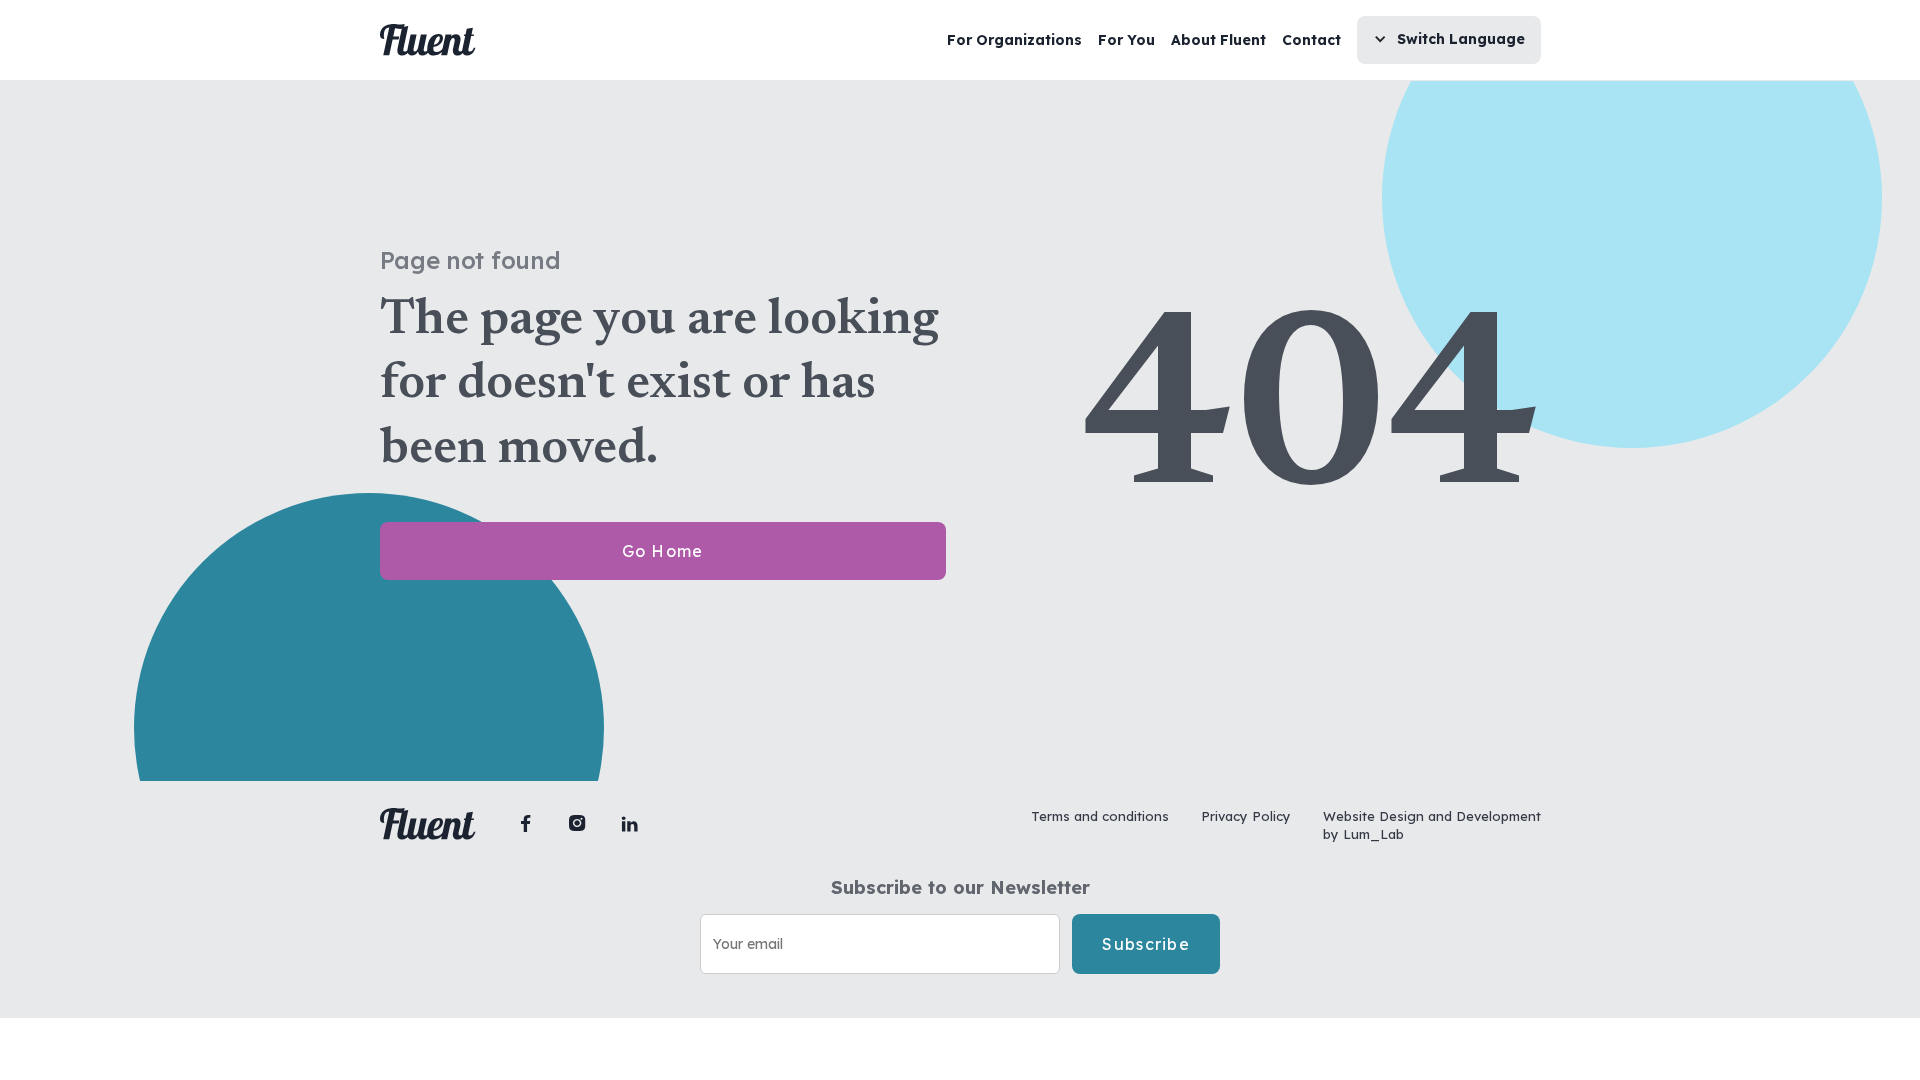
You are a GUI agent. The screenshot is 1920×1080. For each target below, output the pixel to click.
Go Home (663, 551)
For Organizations (1014, 40)
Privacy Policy (1246, 816)
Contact (1311, 40)
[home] (428, 40)
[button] (1449, 40)
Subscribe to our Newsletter (960, 888)
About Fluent (1218, 40)
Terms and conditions (1100, 816)
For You (1126, 40)
